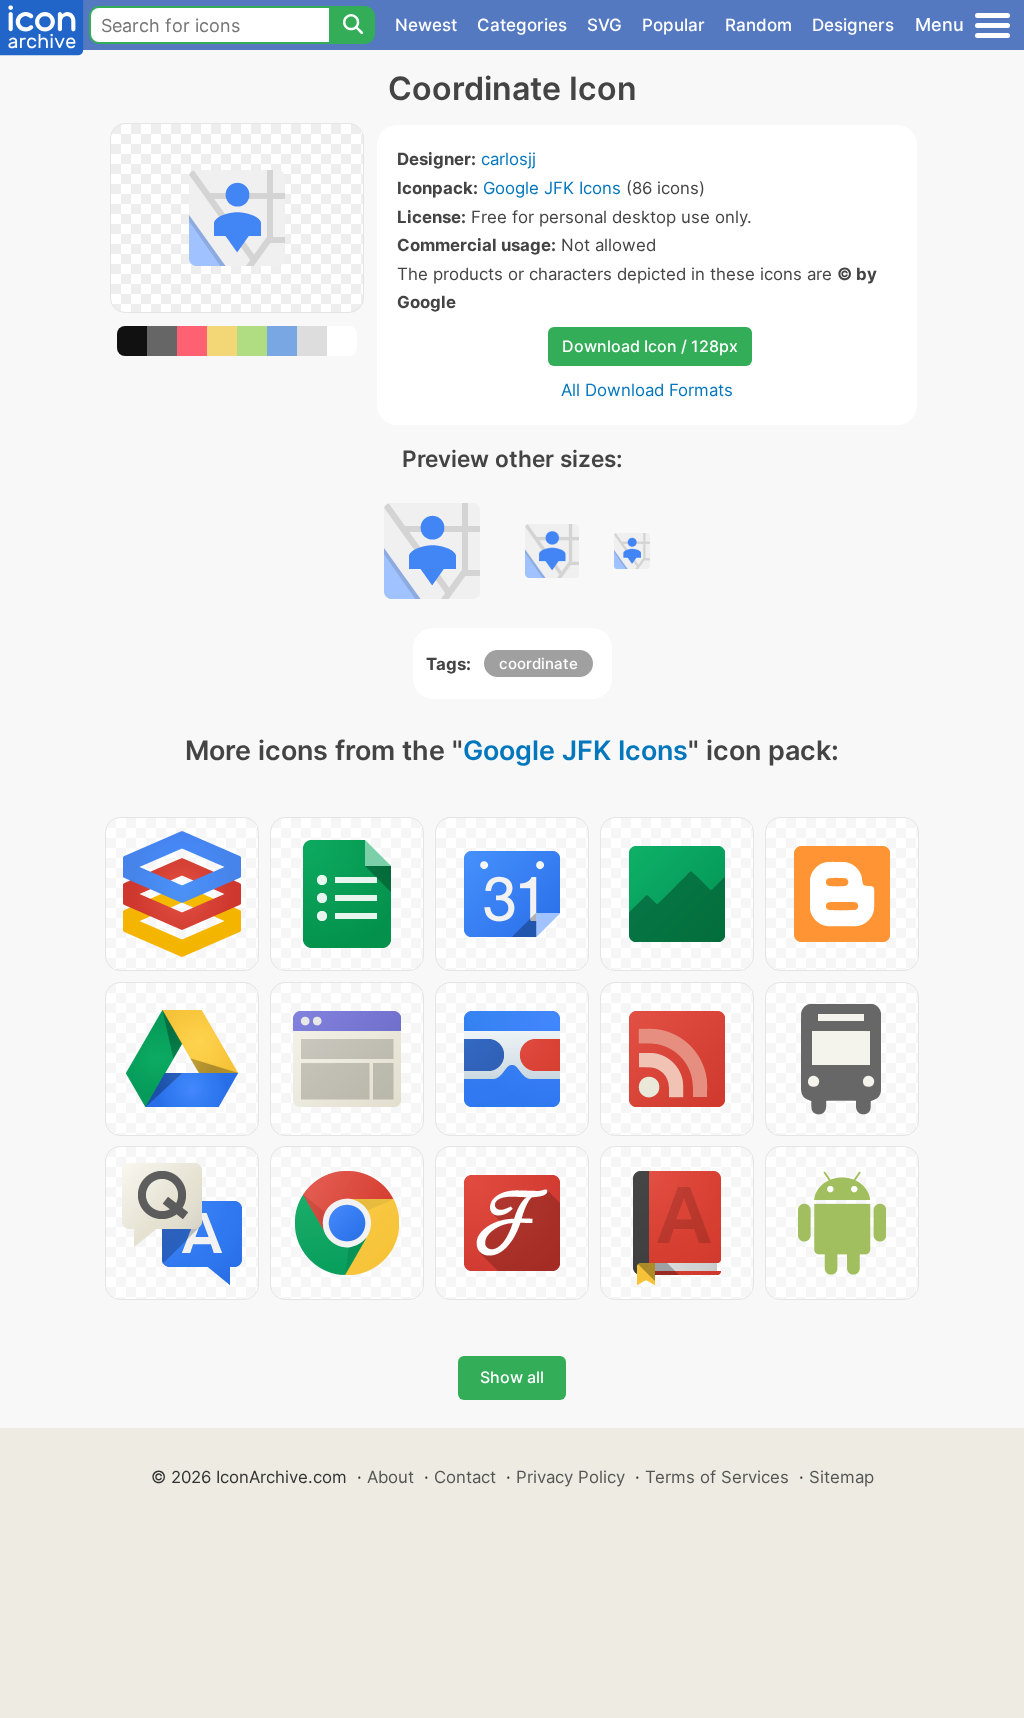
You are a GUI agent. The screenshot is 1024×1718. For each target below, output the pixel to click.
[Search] (352, 25)
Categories (522, 25)
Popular (673, 25)
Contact (465, 1477)
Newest (426, 25)
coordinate (538, 663)
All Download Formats (647, 390)
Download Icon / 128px (650, 346)
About (390, 1477)
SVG (604, 25)
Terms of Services (717, 1477)
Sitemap (841, 1477)
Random (758, 25)
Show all (512, 1377)
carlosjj (508, 159)
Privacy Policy (570, 1477)
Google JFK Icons (552, 188)
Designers (853, 25)
